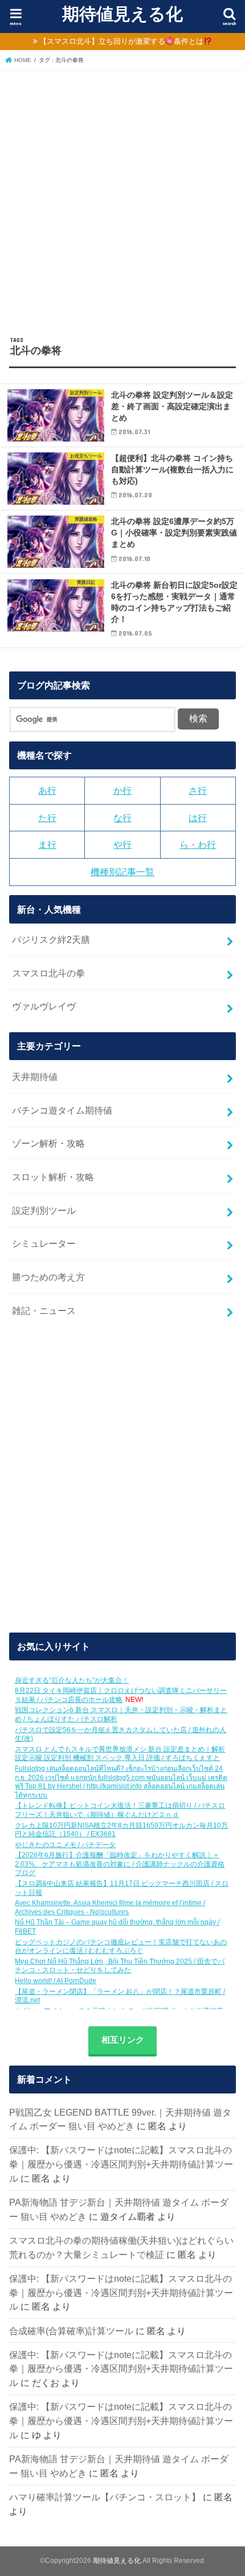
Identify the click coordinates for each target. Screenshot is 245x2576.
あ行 (47, 790)
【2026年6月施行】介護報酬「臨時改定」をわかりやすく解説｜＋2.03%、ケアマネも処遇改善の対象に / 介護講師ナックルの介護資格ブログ (120, 1864)
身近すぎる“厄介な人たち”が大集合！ (72, 1680)
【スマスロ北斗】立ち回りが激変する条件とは (121, 41)
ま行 (47, 844)
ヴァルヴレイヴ (44, 1006)
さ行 (198, 790)
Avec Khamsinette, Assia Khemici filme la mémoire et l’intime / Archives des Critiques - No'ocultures (110, 1907)
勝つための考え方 (48, 1277)
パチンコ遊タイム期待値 (62, 1110)
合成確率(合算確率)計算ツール (71, 2331)
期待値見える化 (122, 13)
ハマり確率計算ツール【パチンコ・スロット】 (105, 2497)
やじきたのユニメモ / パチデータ (65, 1845)
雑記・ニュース (44, 1310)
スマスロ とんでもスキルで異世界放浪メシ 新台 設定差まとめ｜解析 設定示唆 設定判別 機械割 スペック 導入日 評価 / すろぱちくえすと (120, 1754)
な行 (122, 818)
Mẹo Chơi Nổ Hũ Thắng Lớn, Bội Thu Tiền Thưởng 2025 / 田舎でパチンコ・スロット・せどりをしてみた (120, 1966)
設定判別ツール (44, 1210)
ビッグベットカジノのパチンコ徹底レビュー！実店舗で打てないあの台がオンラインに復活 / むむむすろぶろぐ (121, 1947)
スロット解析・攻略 (53, 1177)
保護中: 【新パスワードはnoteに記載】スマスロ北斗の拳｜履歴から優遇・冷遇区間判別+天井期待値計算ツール (121, 2164)
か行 (122, 790)
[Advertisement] (122, 199)
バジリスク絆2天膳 (51, 939)
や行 (122, 844)
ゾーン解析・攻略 (48, 1143)
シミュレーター (44, 1243)
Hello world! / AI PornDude (56, 1981)
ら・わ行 (198, 844)
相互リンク (123, 2040)
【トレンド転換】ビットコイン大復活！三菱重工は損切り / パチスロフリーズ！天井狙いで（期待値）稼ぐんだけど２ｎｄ (120, 1810)
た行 (47, 818)
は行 (198, 818)
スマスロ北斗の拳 (48, 973)
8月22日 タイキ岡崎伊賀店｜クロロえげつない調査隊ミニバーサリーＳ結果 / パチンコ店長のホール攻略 (121, 1695)
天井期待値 (35, 1077)
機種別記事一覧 (122, 872)
